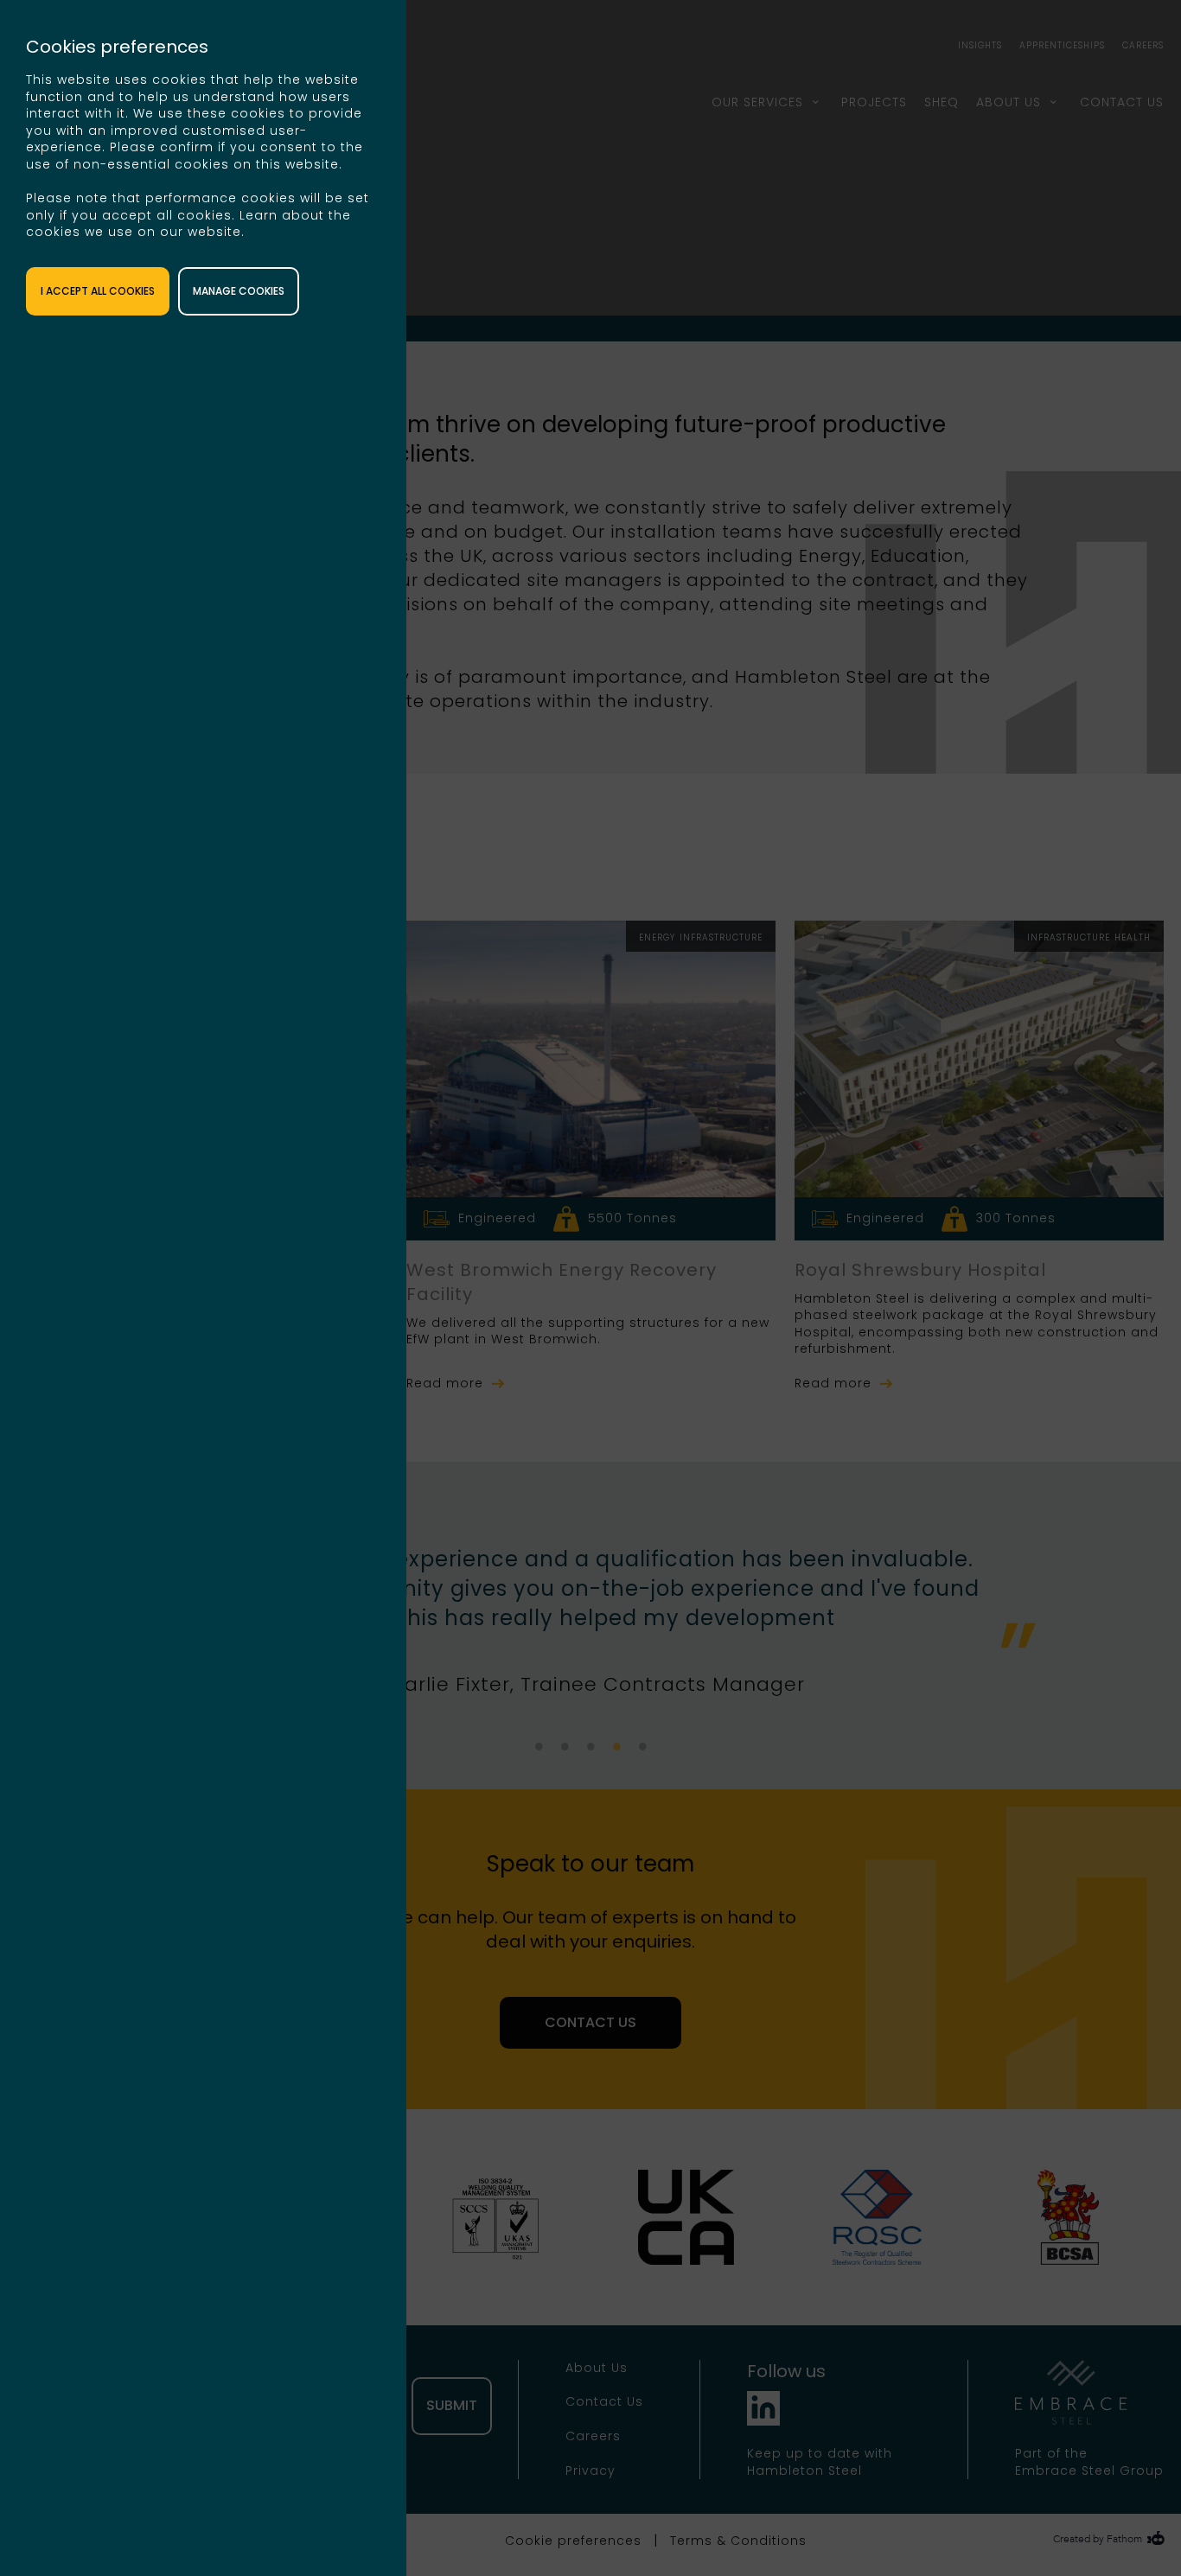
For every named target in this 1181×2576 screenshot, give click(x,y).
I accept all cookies (98, 291)
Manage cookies (239, 291)
